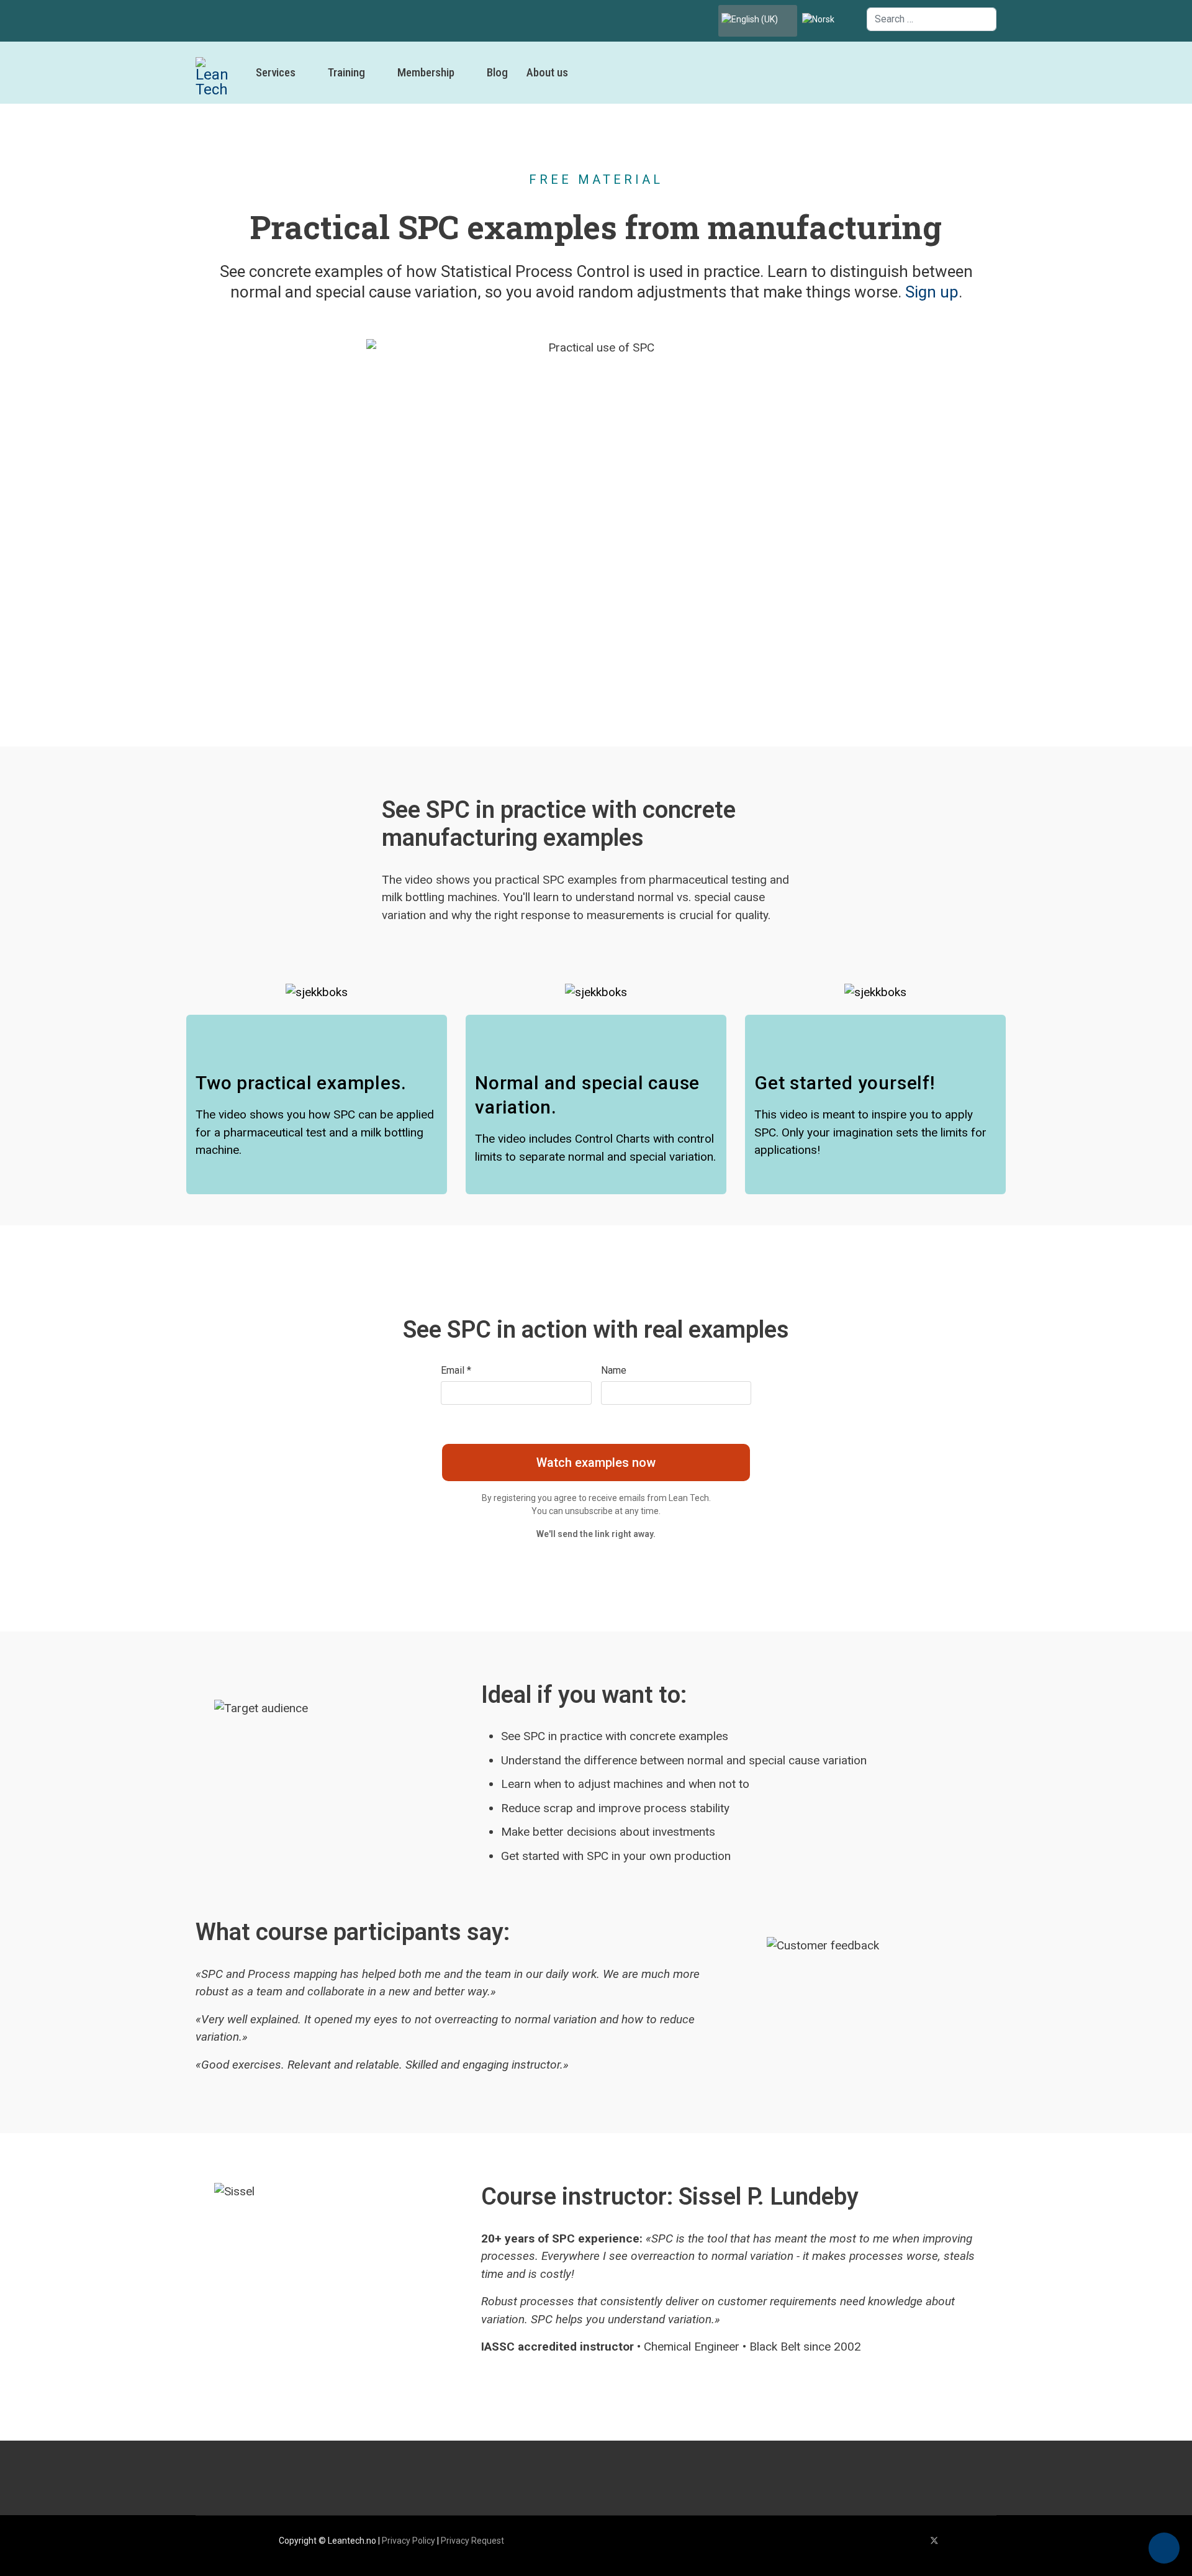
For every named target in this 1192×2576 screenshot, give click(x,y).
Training (346, 72)
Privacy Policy (409, 2541)
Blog (497, 72)
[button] (1164, 2548)
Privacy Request (472, 2541)
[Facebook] (914, 2541)
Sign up (932, 292)
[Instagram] (993, 2541)
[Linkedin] (974, 2541)
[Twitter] (934, 2541)
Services (276, 72)
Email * (456, 1370)
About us (547, 72)
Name (614, 1370)
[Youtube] (955, 2541)
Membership (426, 72)
